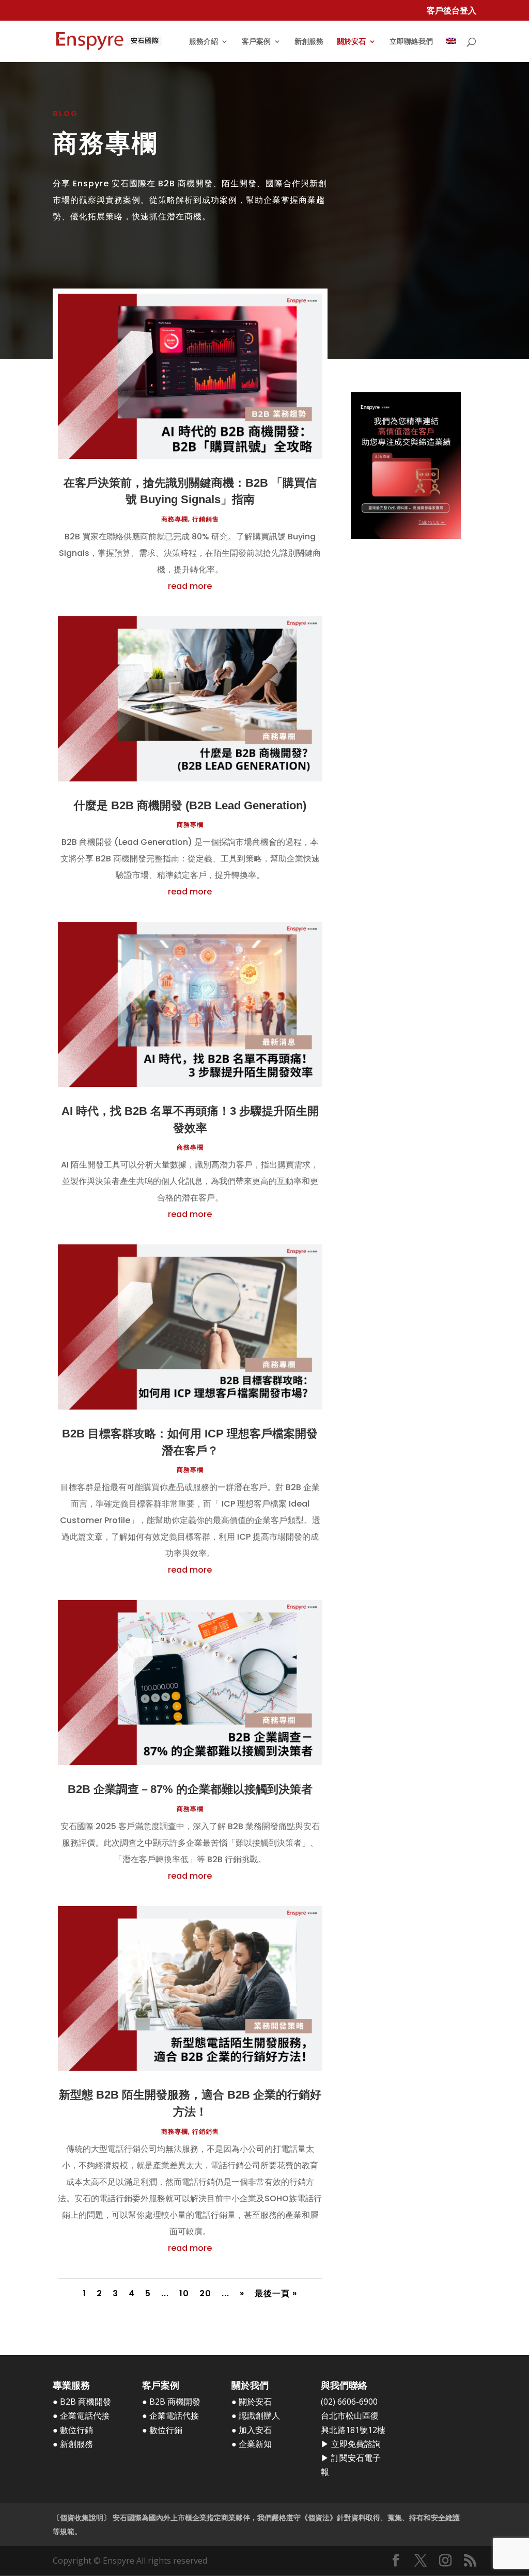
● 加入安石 (252, 2430)
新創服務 (309, 42)
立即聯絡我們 (411, 42)
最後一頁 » (276, 2293)
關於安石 (351, 42)
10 (184, 2293)
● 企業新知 (252, 2444)
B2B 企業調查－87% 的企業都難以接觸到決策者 (190, 1789)
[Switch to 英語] (451, 50)
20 (205, 2293)
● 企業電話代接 (81, 2415)
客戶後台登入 (452, 11)
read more (190, 586)
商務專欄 (175, 519)
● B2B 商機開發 (82, 2402)
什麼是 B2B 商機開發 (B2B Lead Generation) (190, 805)
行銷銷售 (206, 519)
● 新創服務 (73, 2444)
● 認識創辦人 (256, 2415)
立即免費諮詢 (356, 2444)
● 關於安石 (252, 2402)
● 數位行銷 (73, 2430)
